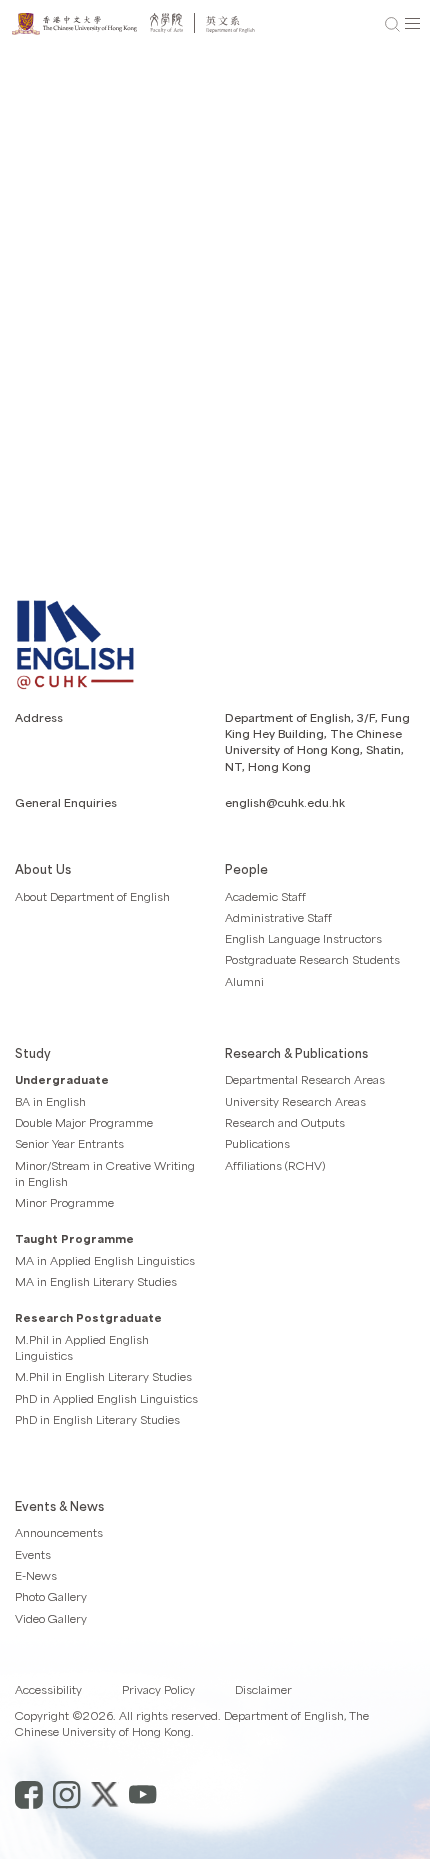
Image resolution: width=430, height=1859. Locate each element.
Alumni (244, 981)
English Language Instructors (303, 938)
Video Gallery (51, 1618)
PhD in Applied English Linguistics (106, 1398)
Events (33, 1554)
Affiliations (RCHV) (275, 1165)
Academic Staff (265, 896)
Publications (257, 1143)
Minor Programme (64, 1202)
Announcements (59, 1532)
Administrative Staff (278, 917)
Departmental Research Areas (305, 1079)
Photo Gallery (51, 1596)
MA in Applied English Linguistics (105, 1260)
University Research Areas (295, 1101)
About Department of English (92, 896)
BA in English (50, 1101)
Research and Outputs (285, 1122)
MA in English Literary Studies (96, 1281)
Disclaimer (263, 1689)
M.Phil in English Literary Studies (103, 1376)
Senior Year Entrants (69, 1143)
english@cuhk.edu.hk (285, 802)
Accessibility (48, 1689)
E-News (36, 1575)
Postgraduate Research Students (312, 959)
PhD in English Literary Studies (97, 1419)
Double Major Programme (84, 1122)
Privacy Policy (158, 1689)
